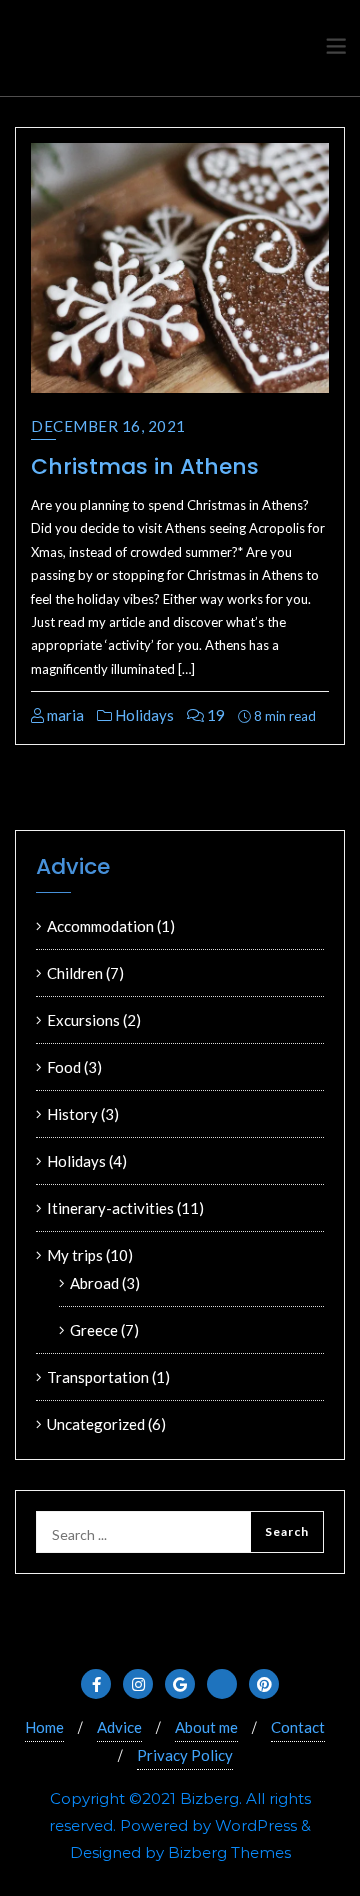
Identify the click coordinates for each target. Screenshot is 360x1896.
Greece (94, 1330)
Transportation (98, 1377)
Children (75, 973)
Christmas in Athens (145, 466)
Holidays (143, 715)
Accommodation (100, 926)
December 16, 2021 (108, 426)
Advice (119, 1727)
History (72, 1114)
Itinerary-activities (110, 1208)
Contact (298, 1727)
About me (206, 1727)
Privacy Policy (185, 1755)
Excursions (83, 1020)
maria (64, 715)
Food (64, 1067)
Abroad (94, 1283)
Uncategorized (96, 1424)
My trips (75, 1255)
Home (44, 1727)
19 (214, 715)
